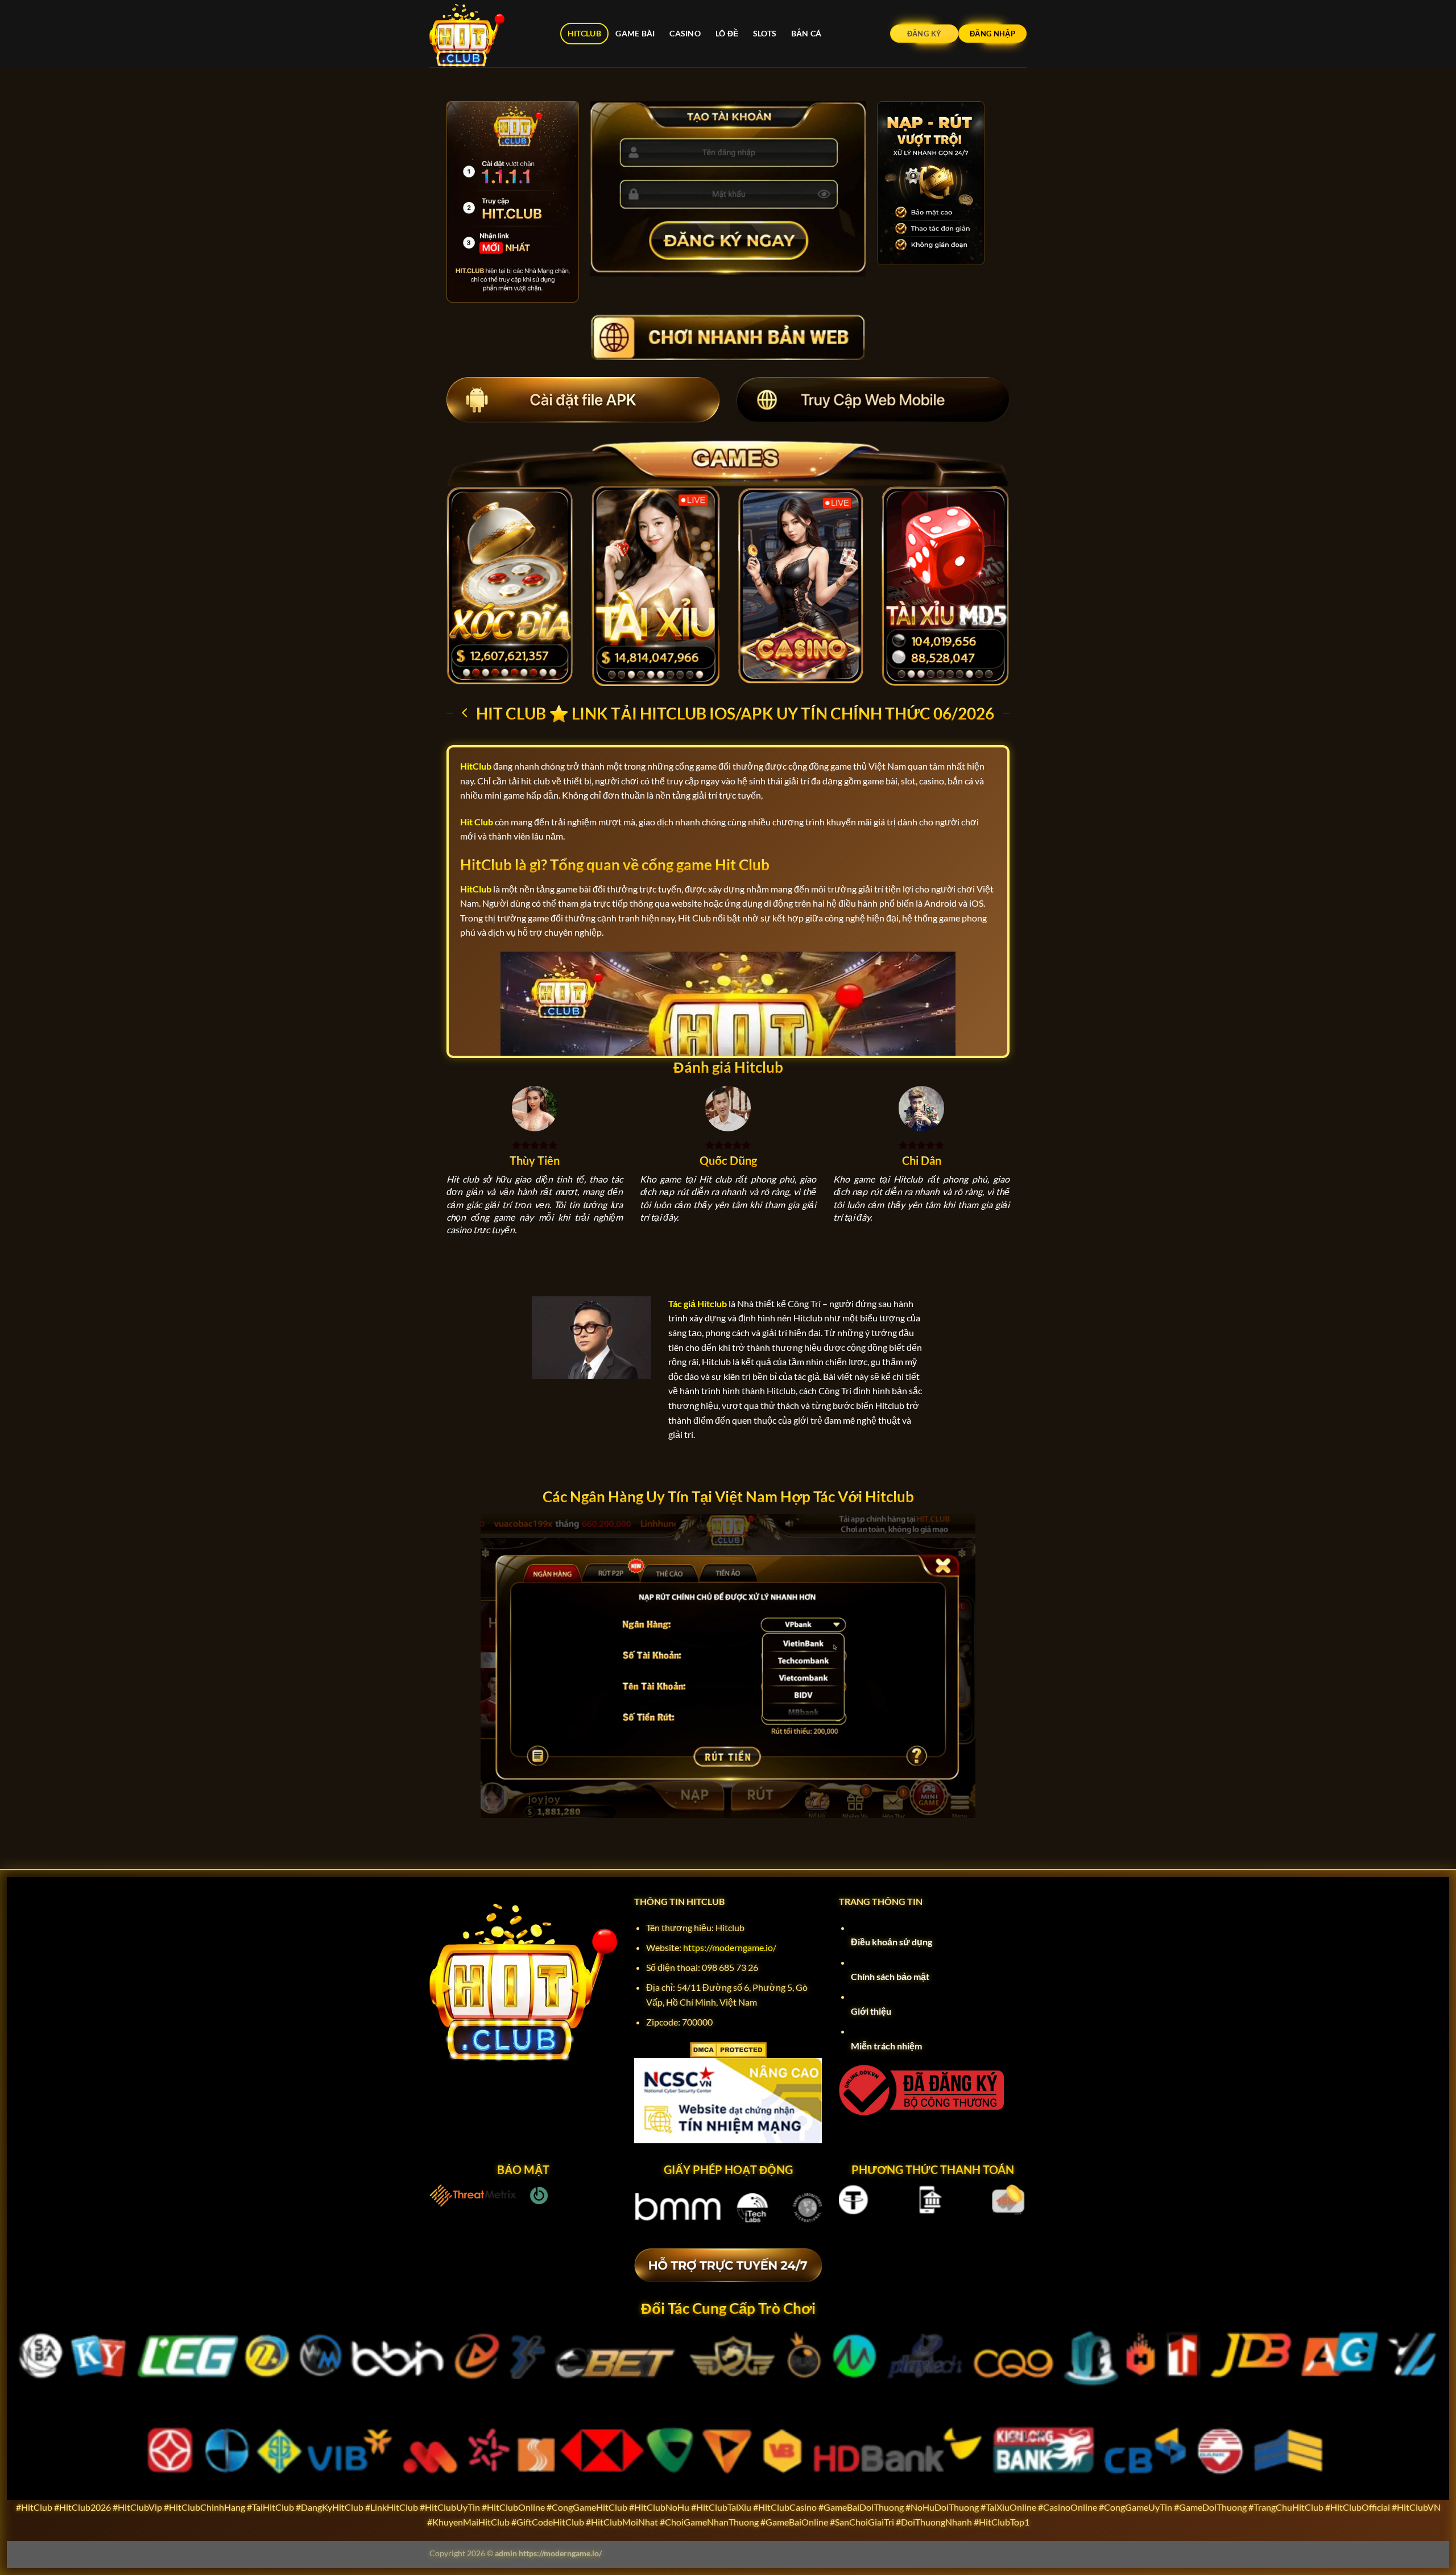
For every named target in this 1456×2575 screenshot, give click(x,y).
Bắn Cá (806, 33)
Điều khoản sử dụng (892, 1942)
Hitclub (584, 33)
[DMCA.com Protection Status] (728, 2049)
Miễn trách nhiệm (886, 2046)
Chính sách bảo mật (890, 1976)
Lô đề (727, 33)
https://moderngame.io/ (730, 1947)
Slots (765, 33)
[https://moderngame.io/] (486, 34)
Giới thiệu (871, 2011)
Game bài (635, 33)
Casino (685, 33)
